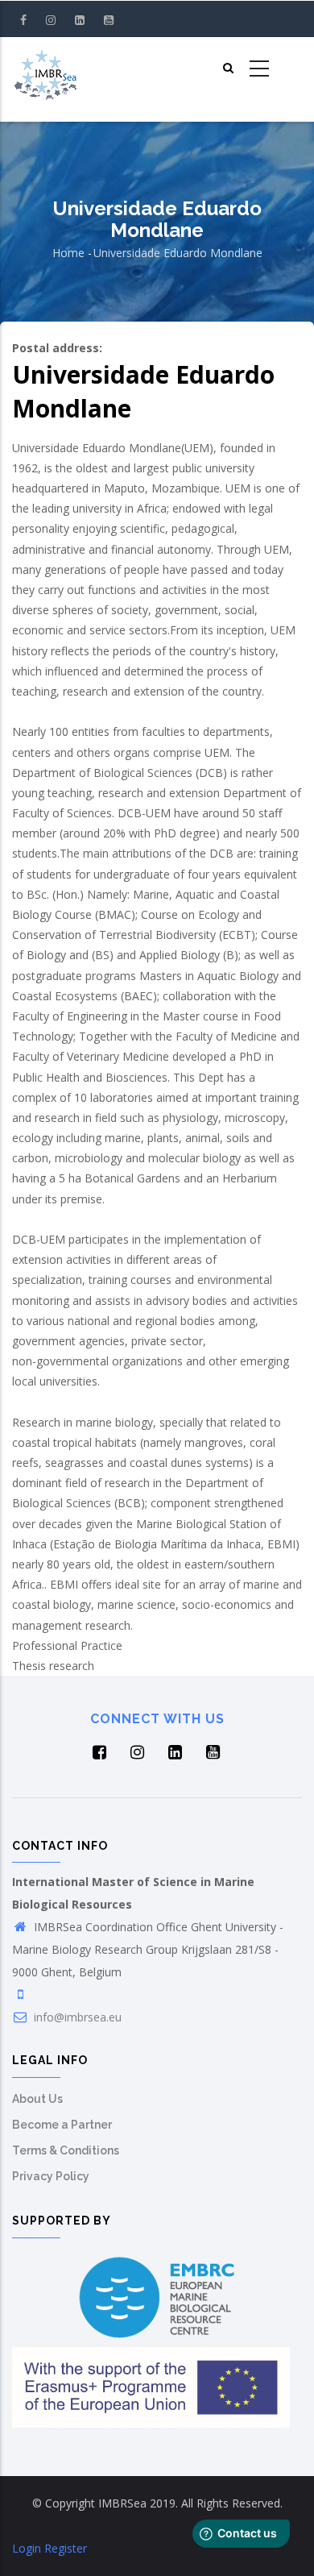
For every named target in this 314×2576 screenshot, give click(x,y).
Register (66, 2548)
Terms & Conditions (66, 2150)
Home (68, 253)
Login (27, 2548)
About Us (37, 2099)
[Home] (45, 69)
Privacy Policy (51, 2176)
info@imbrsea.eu (76, 2017)
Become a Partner (62, 2125)
